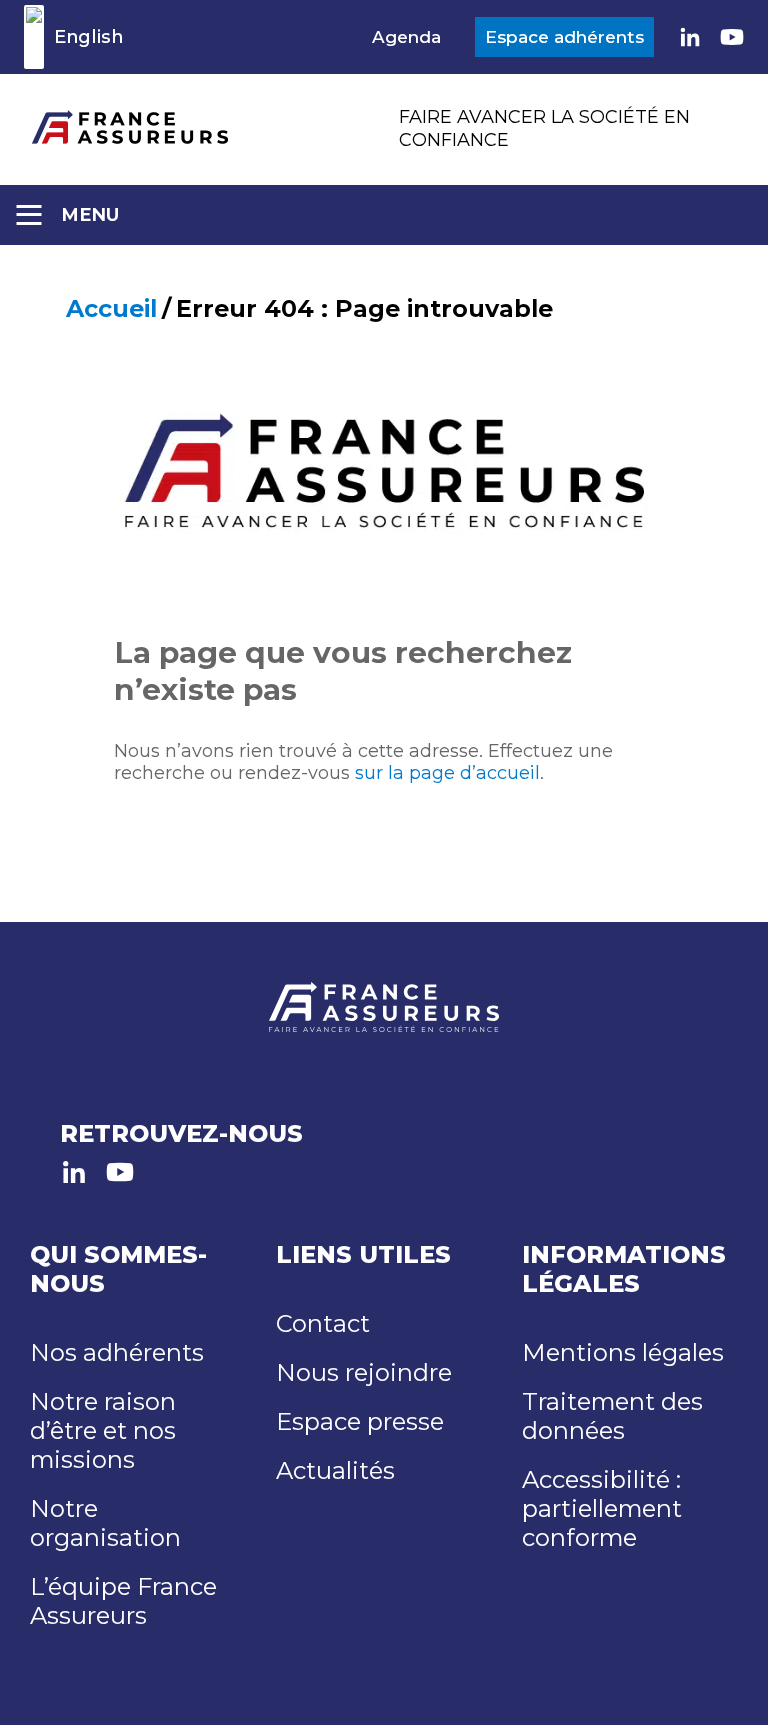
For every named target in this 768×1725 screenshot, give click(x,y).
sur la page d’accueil (447, 773)
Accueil (111, 308)
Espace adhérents (564, 37)
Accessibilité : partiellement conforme (602, 1508)
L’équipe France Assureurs (123, 1601)
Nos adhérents (117, 1352)
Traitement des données (612, 1416)
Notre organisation (105, 1523)
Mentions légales (623, 1352)
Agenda (406, 37)
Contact (323, 1323)
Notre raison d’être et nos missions (103, 1430)
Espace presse (360, 1421)
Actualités (335, 1470)
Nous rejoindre (364, 1372)
